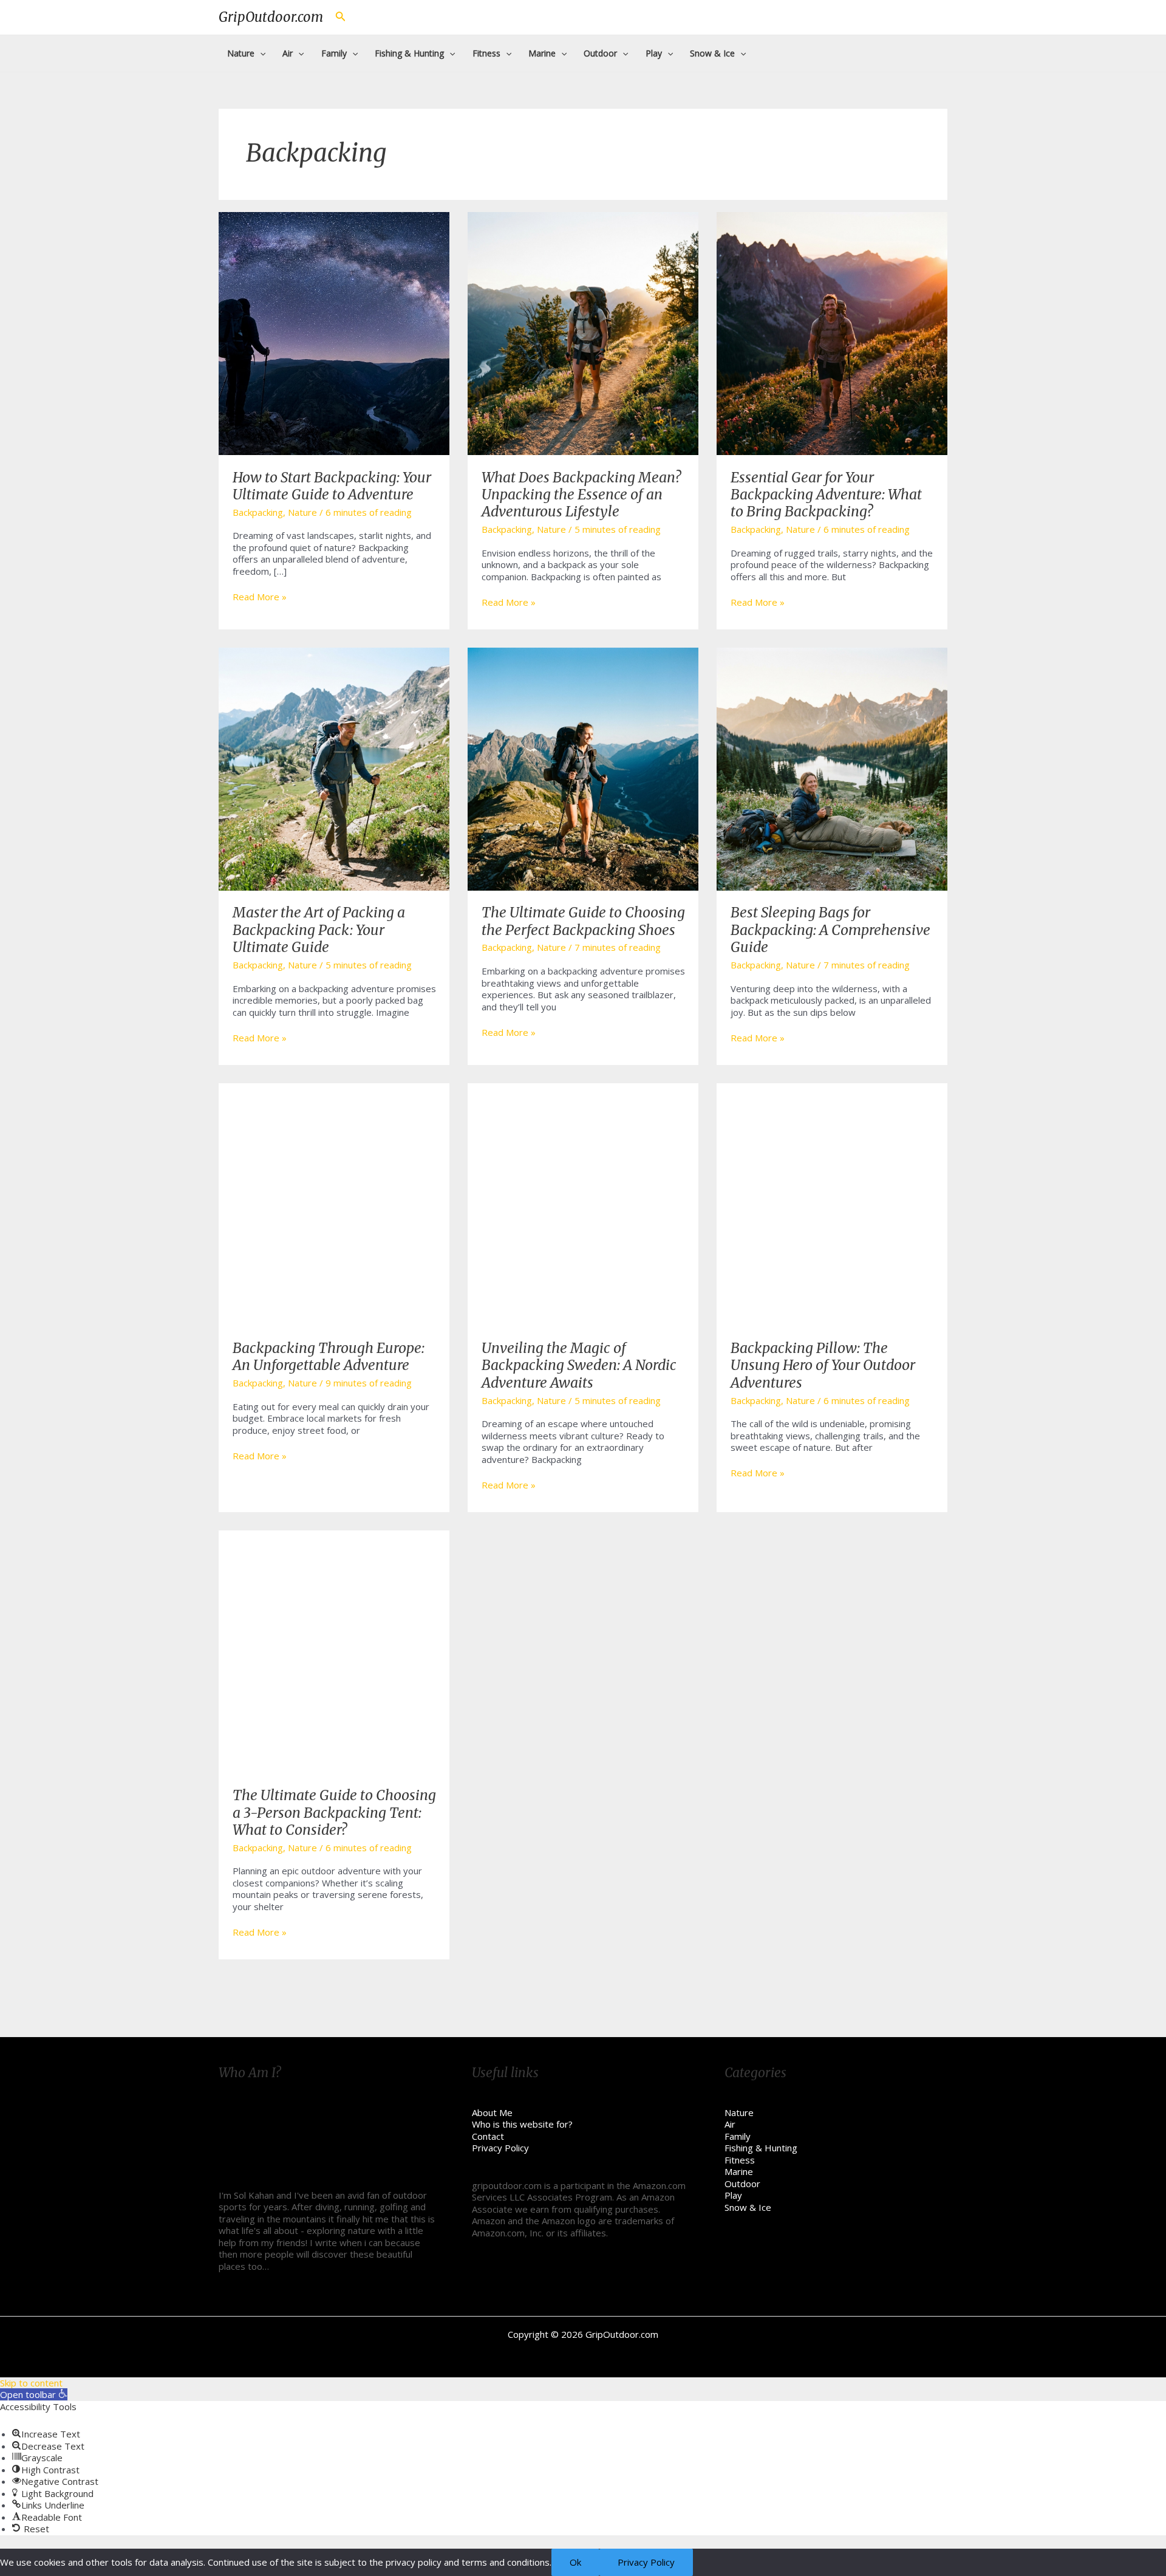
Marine (739, 2171)
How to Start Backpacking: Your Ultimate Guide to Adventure (332, 486)
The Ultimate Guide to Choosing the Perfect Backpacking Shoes (583, 921)
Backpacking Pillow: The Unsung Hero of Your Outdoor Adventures (823, 1365)
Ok (575, 2562)
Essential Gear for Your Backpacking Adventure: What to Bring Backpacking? (826, 495)
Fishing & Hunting (761, 2148)
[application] (260, 53)
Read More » (260, 597)
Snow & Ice (748, 2207)
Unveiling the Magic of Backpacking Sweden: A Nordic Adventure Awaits (579, 1365)
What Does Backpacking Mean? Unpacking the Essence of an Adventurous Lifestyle (581, 495)
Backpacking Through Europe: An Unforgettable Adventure (329, 1356)
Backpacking (258, 512)
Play (733, 2195)
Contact (488, 2136)
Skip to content (31, 2383)
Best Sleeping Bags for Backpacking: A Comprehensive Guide (830, 930)
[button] (34, 2394)
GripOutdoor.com (271, 17)
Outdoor (742, 2184)
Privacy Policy (500, 2148)
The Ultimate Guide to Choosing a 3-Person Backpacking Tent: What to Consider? (334, 1812)
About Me (492, 2112)
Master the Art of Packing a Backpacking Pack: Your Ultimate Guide (319, 930)
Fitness (740, 2160)
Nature (302, 512)
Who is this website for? (522, 2124)
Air (730, 2124)
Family (738, 2136)
